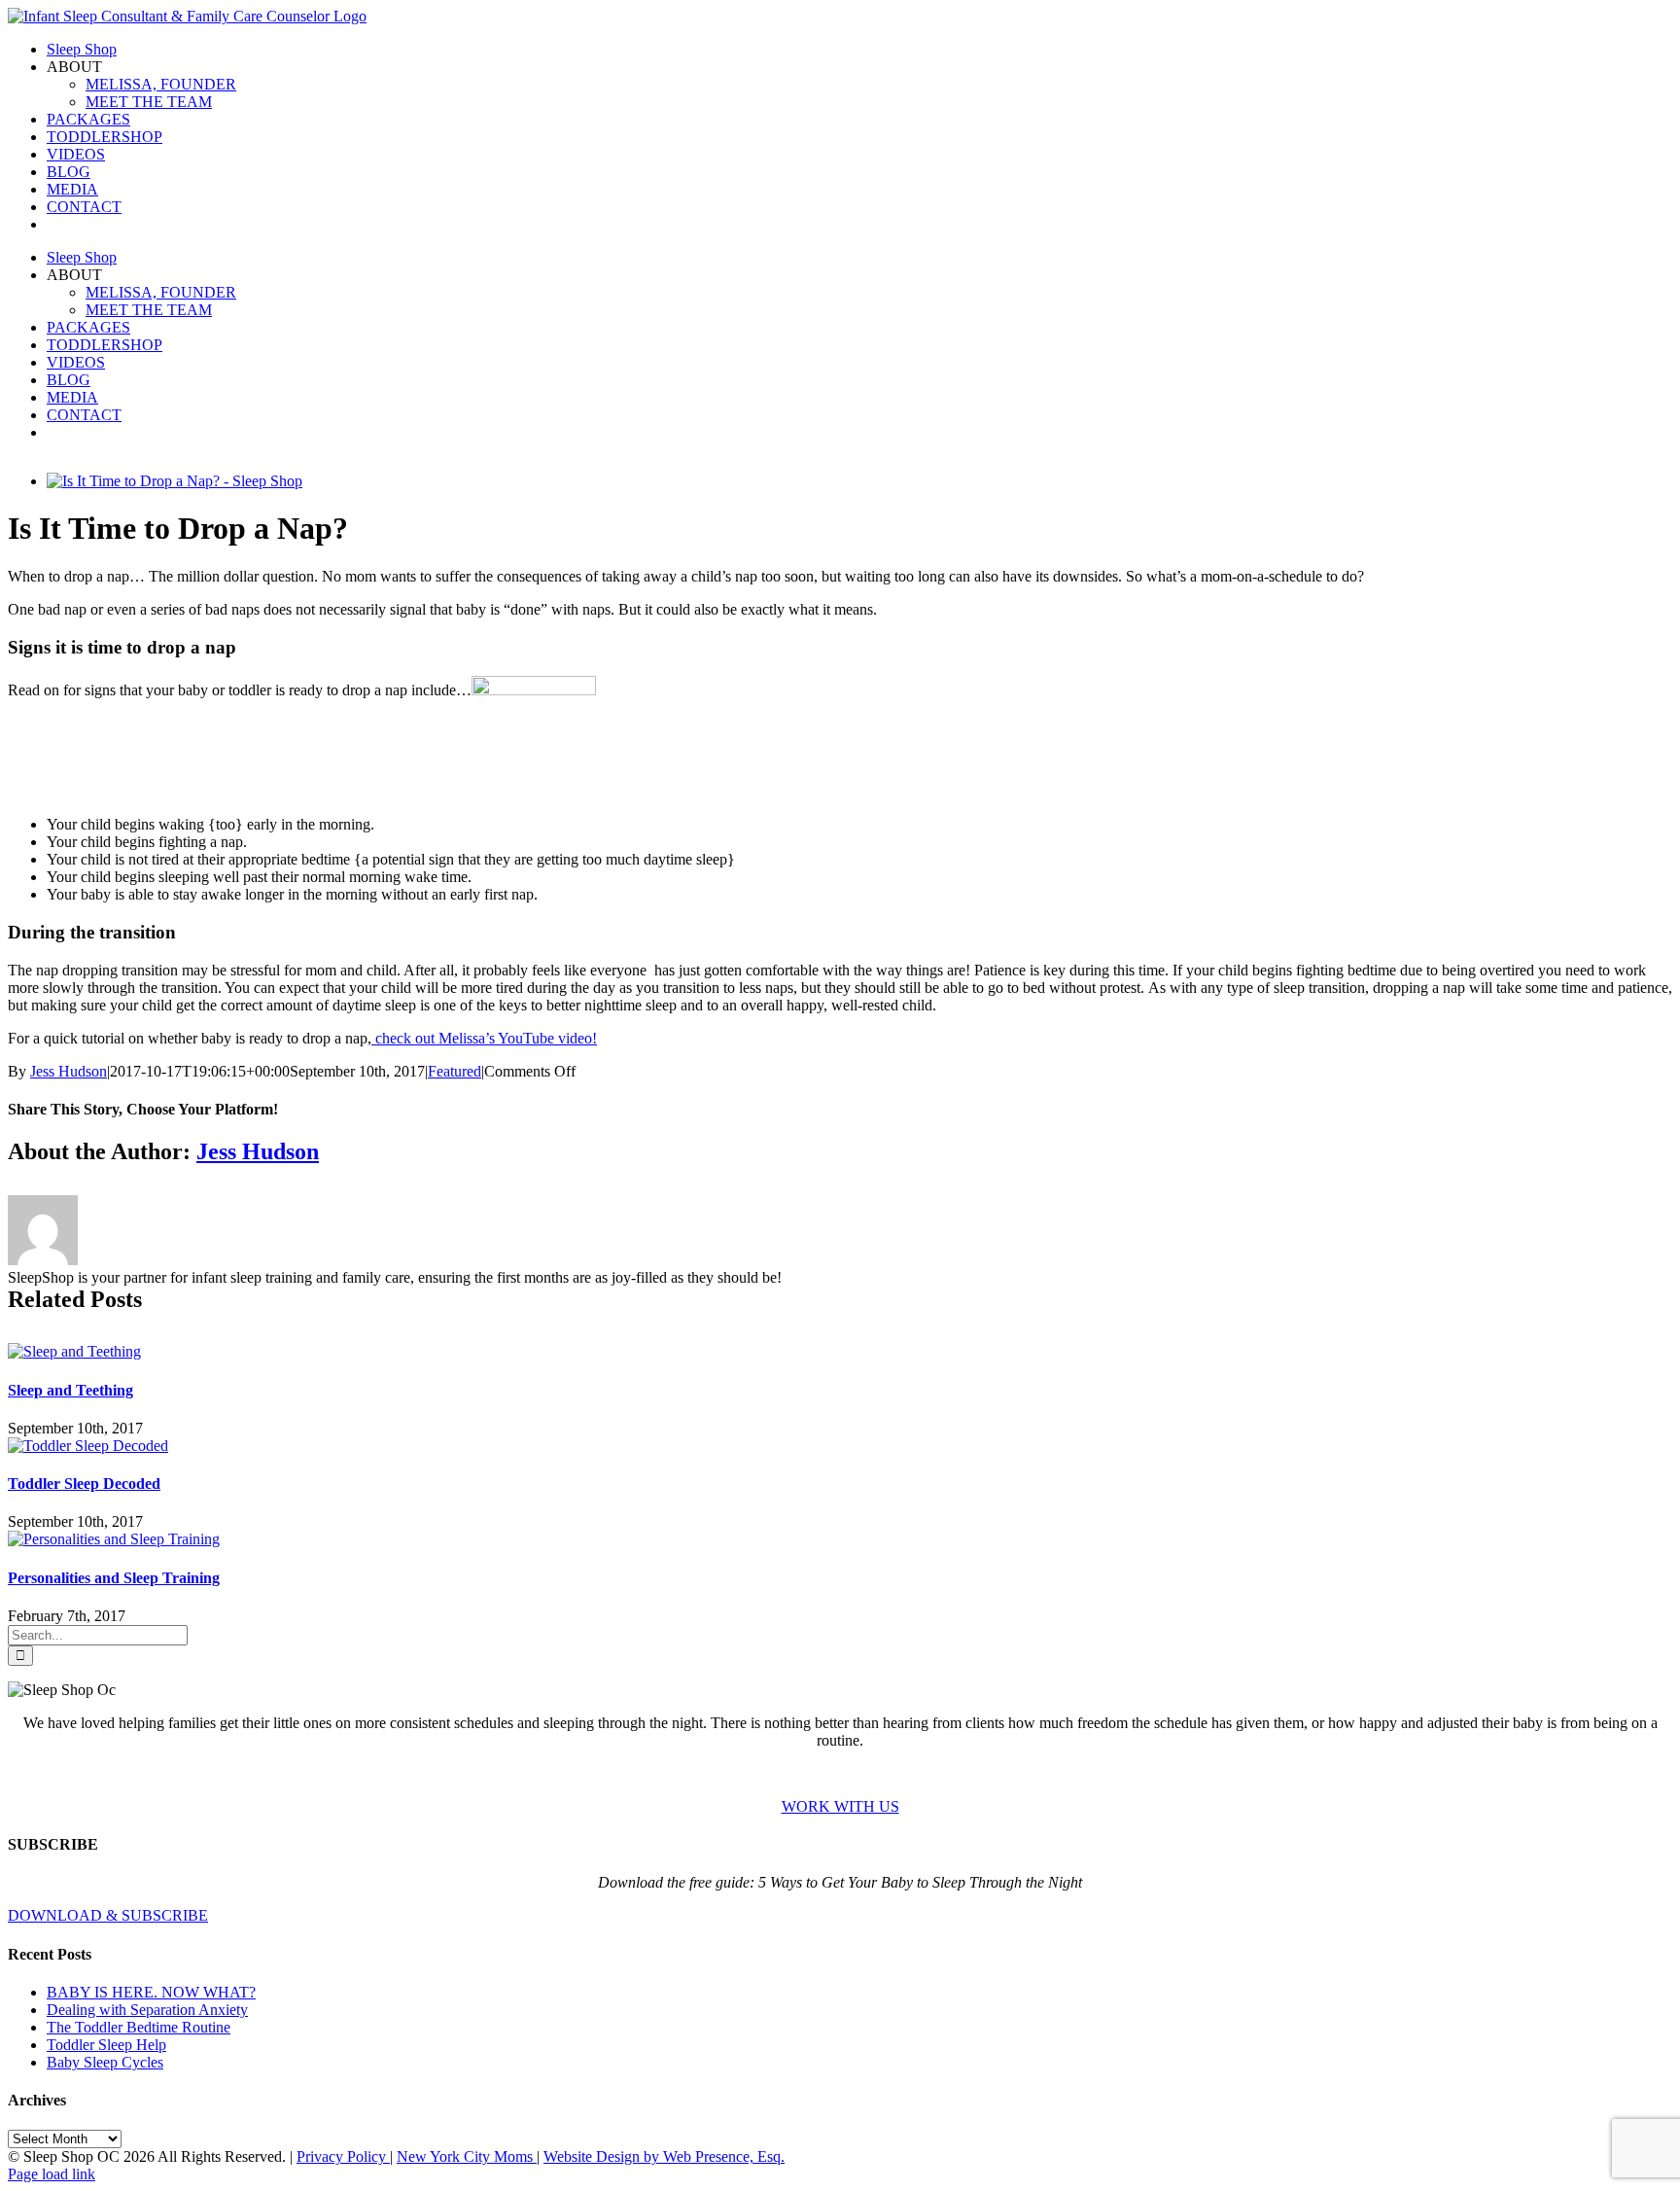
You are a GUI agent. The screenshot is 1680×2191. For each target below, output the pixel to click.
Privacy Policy (343, 2156)
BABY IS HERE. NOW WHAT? (151, 1992)
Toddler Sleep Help (106, 2045)
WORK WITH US (840, 1806)
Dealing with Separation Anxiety (147, 2010)
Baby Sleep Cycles (105, 2062)
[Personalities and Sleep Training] (114, 1539)
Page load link (52, 2174)
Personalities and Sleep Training (114, 1578)
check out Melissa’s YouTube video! (484, 1038)
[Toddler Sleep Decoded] (88, 1446)
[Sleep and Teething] (74, 1351)
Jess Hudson (69, 1071)
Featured (455, 1071)
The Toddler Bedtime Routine (139, 2027)
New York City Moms (467, 2156)
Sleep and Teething (70, 1390)
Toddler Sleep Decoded (84, 1484)
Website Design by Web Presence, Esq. (664, 2156)
